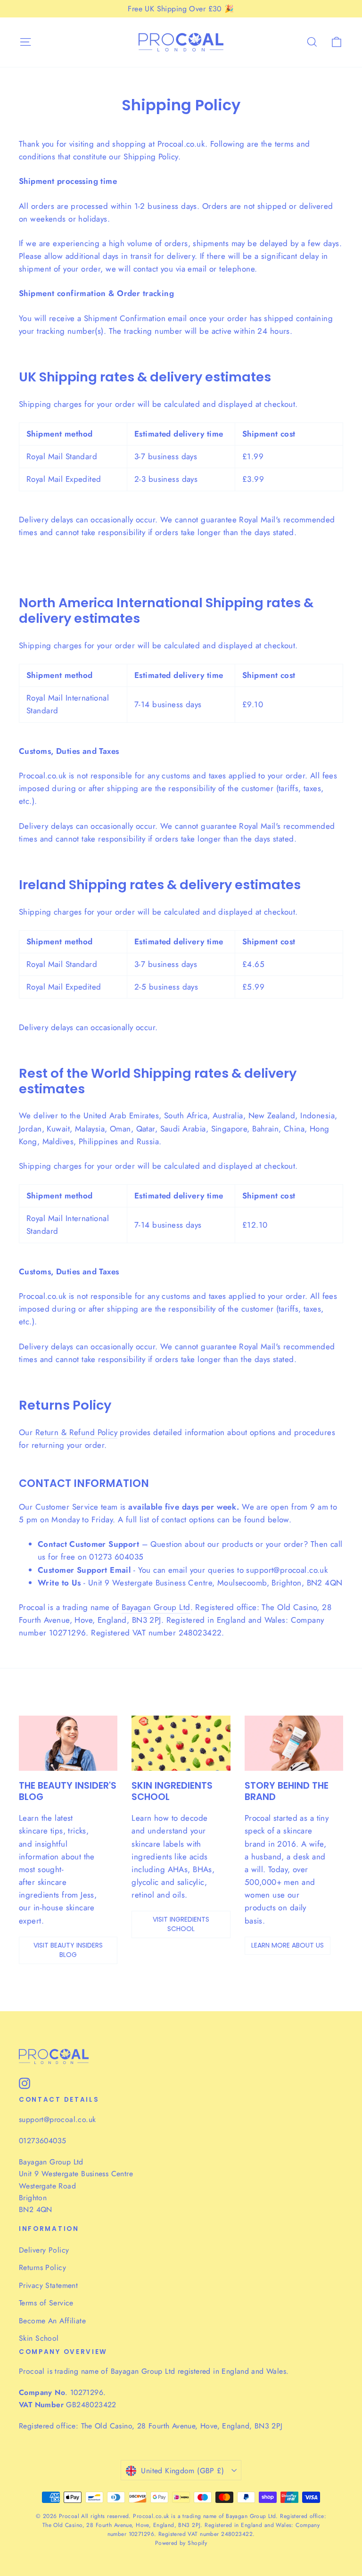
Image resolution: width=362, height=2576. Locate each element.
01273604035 (42, 2141)
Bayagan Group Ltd (156, 1607)
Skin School (39, 2338)
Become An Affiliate (52, 2321)
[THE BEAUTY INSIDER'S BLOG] (68, 1743)
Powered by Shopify (181, 2543)
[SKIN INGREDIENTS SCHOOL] (181, 1743)
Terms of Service (46, 2303)
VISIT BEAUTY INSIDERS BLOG (68, 1950)
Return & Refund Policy (76, 1432)
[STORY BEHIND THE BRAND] (294, 1743)
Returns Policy (42, 2267)
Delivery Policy (44, 2250)
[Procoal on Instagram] (25, 2083)
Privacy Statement (48, 2285)
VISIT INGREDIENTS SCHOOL (181, 1924)
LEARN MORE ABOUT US (288, 1945)
